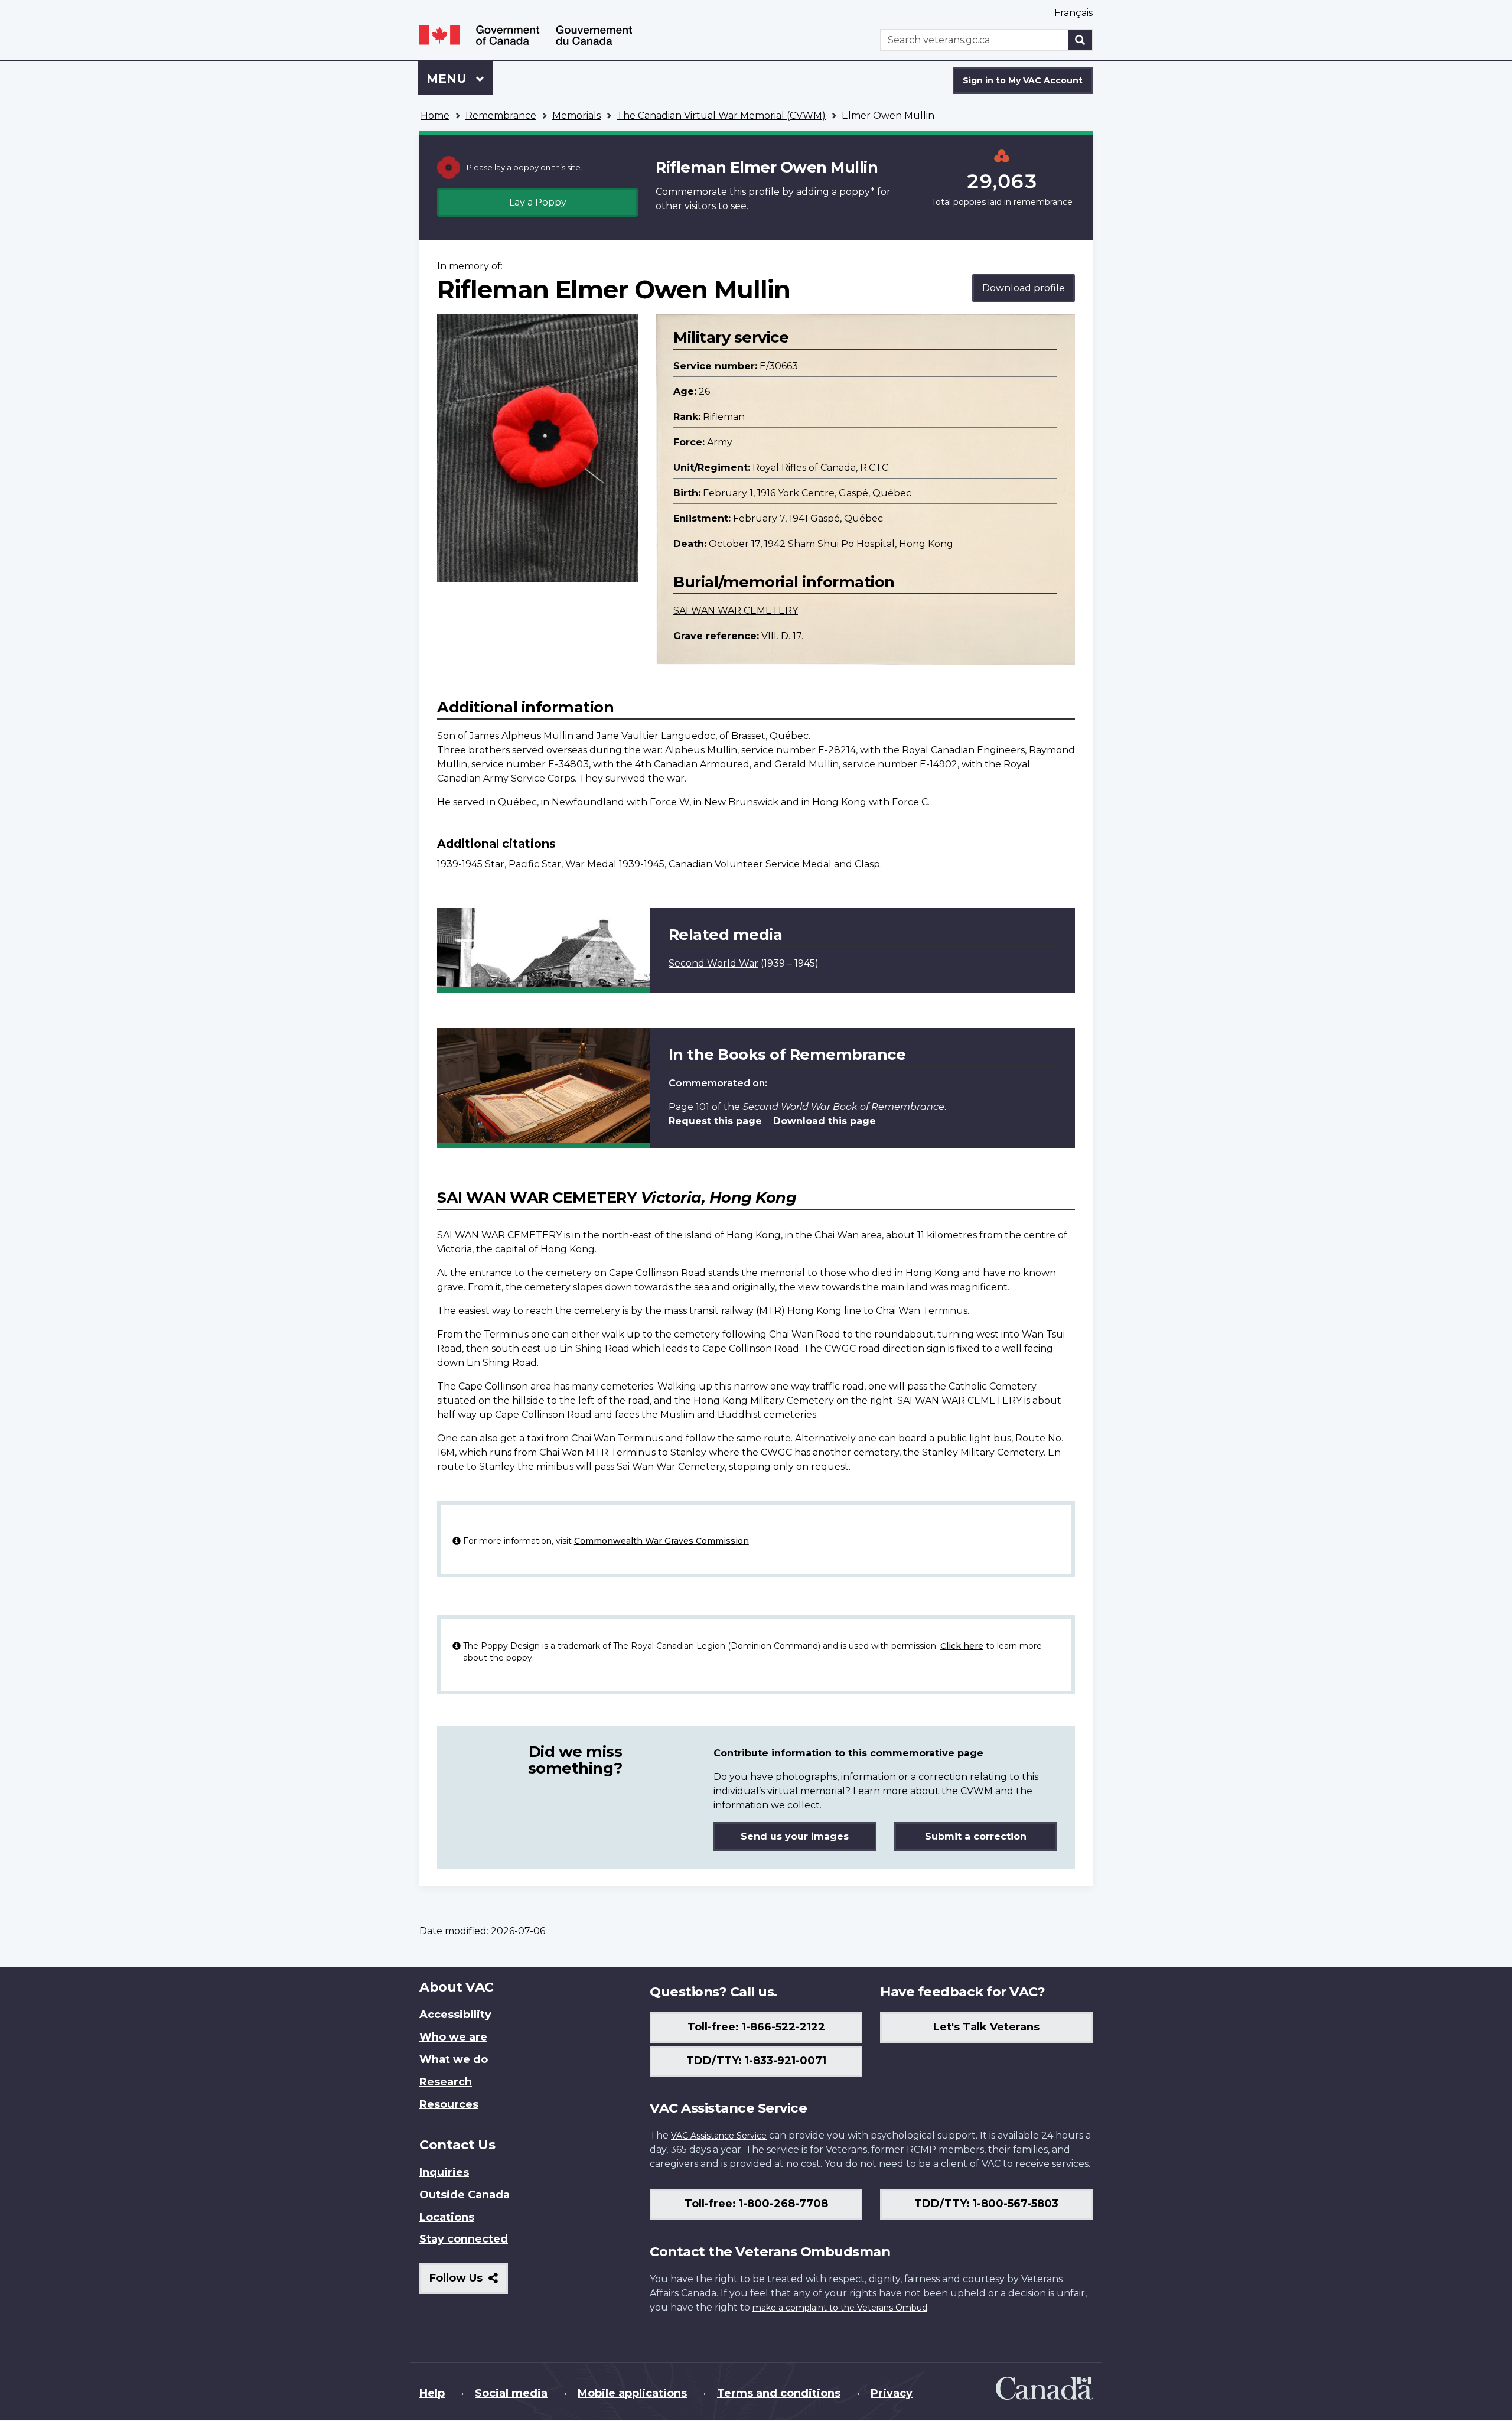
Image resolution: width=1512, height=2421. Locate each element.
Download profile (1024, 288)
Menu (448, 79)
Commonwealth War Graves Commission (661, 1541)
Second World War (713, 963)
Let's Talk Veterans (986, 2027)
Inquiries (444, 2172)
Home (435, 115)
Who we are (453, 2037)
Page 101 (689, 1107)
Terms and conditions (779, 2393)
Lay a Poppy (538, 202)
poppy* (857, 192)
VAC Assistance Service (719, 2136)
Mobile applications (632, 2393)
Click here (962, 1646)
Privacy (892, 2393)
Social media (511, 2393)
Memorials (576, 115)
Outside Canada (465, 2195)
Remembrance (501, 115)
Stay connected (464, 2239)
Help (432, 2393)
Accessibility (455, 2015)
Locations (447, 2217)
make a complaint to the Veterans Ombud (840, 2308)
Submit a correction (976, 1836)
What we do (454, 2059)
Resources (449, 2104)
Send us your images (795, 1836)
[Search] (1080, 40)
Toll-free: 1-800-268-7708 (756, 2204)
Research (446, 2082)
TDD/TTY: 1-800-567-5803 (986, 2204)
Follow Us (469, 2282)
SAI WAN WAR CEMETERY (736, 611)
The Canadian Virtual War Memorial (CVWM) (721, 115)
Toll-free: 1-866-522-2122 (756, 2027)
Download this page (825, 1121)
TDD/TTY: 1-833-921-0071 (756, 2061)
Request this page (715, 1121)
